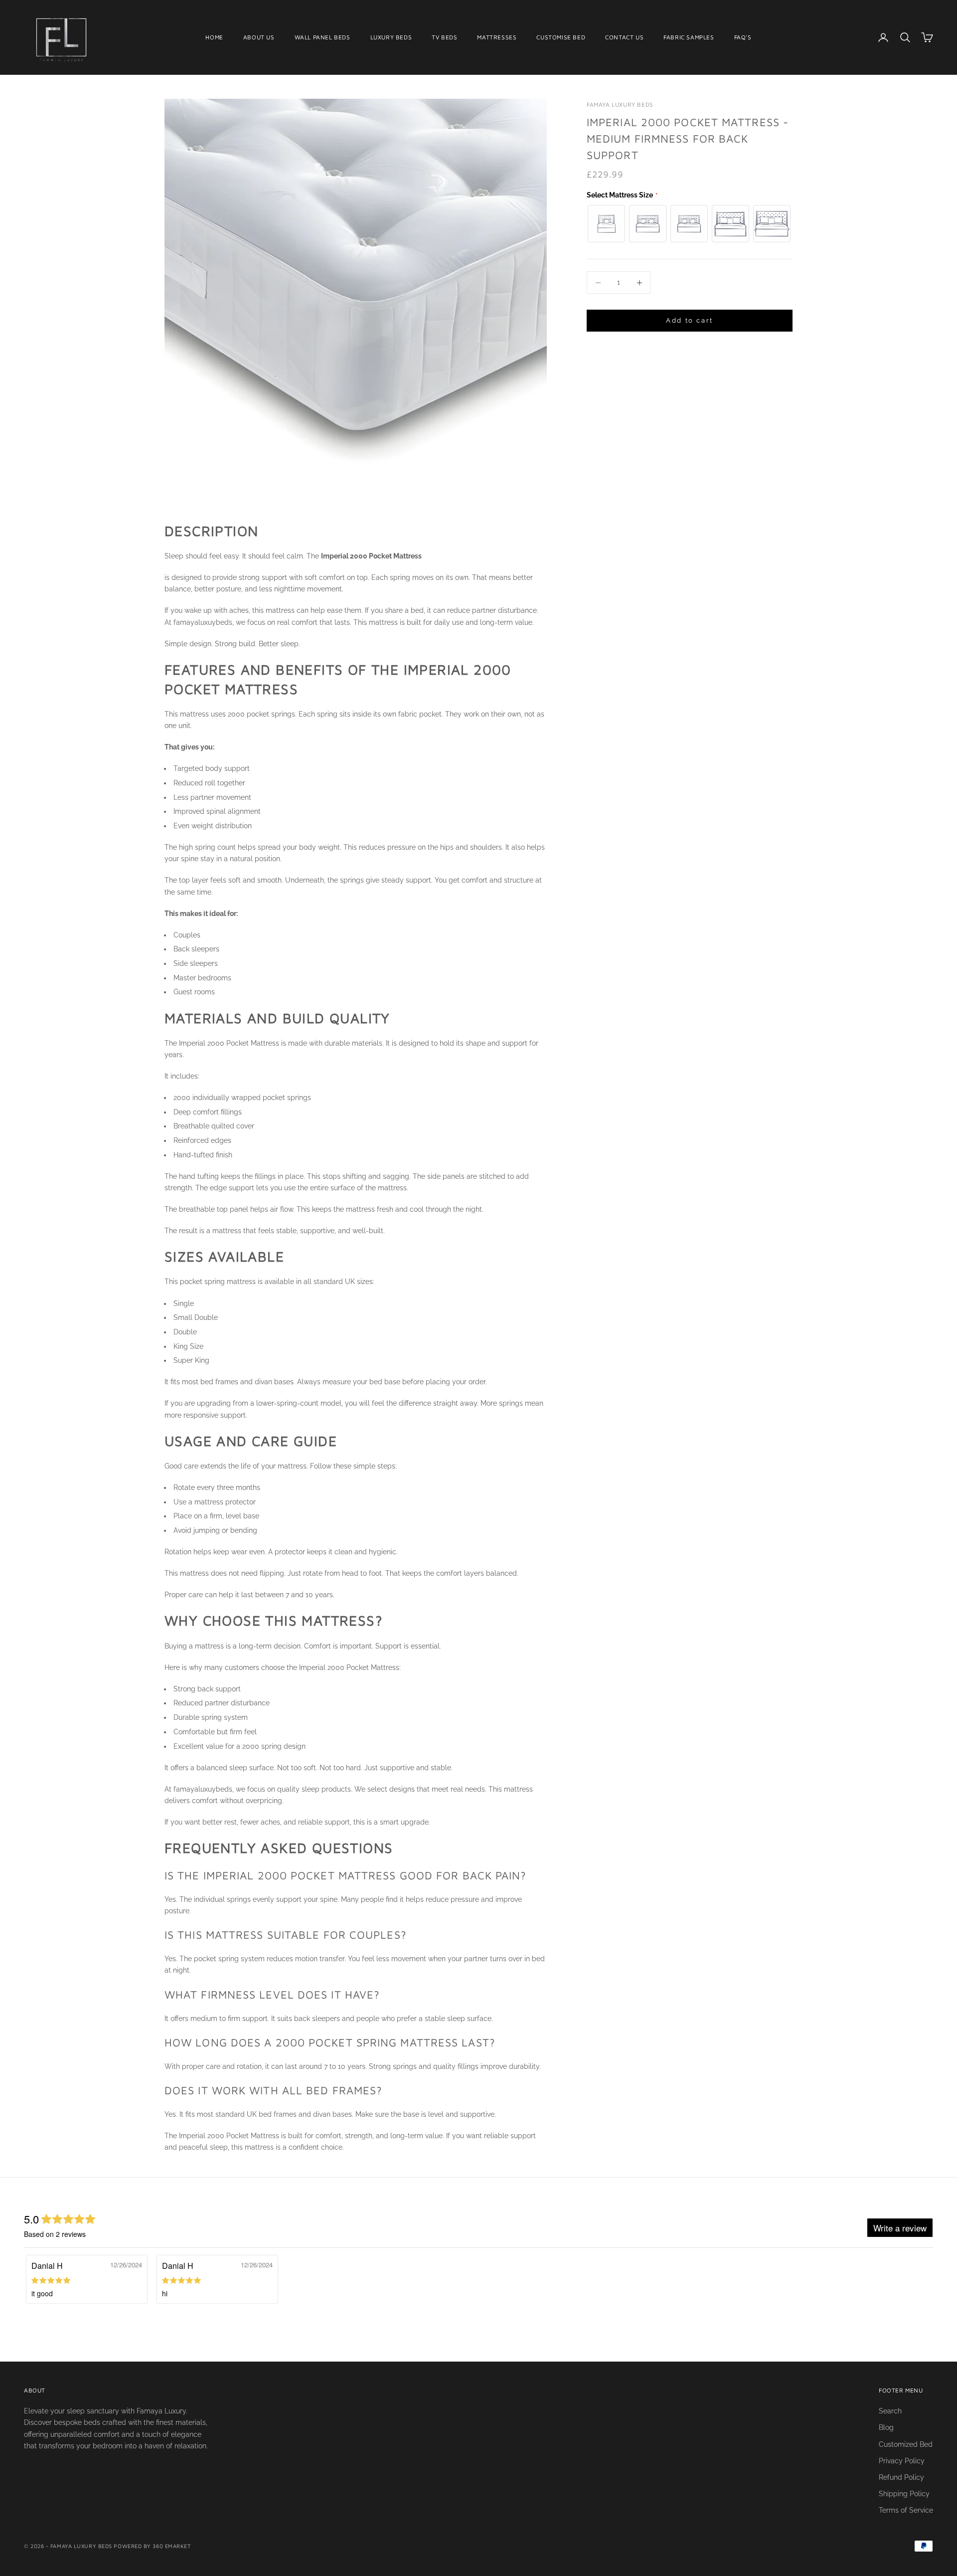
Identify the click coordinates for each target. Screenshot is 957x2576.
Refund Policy (901, 2477)
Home (214, 37)
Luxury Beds (391, 37)
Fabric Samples (689, 37)
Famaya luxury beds (620, 104)
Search (890, 2411)
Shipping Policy (904, 2494)
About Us (259, 37)
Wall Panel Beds (322, 37)
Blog (886, 2427)
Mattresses (497, 37)
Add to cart (690, 321)
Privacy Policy (902, 2461)
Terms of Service (906, 2510)
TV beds (444, 37)
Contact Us (624, 37)
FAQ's (743, 37)
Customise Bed (561, 37)
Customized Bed (906, 2444)
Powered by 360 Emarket (152, 2546)
